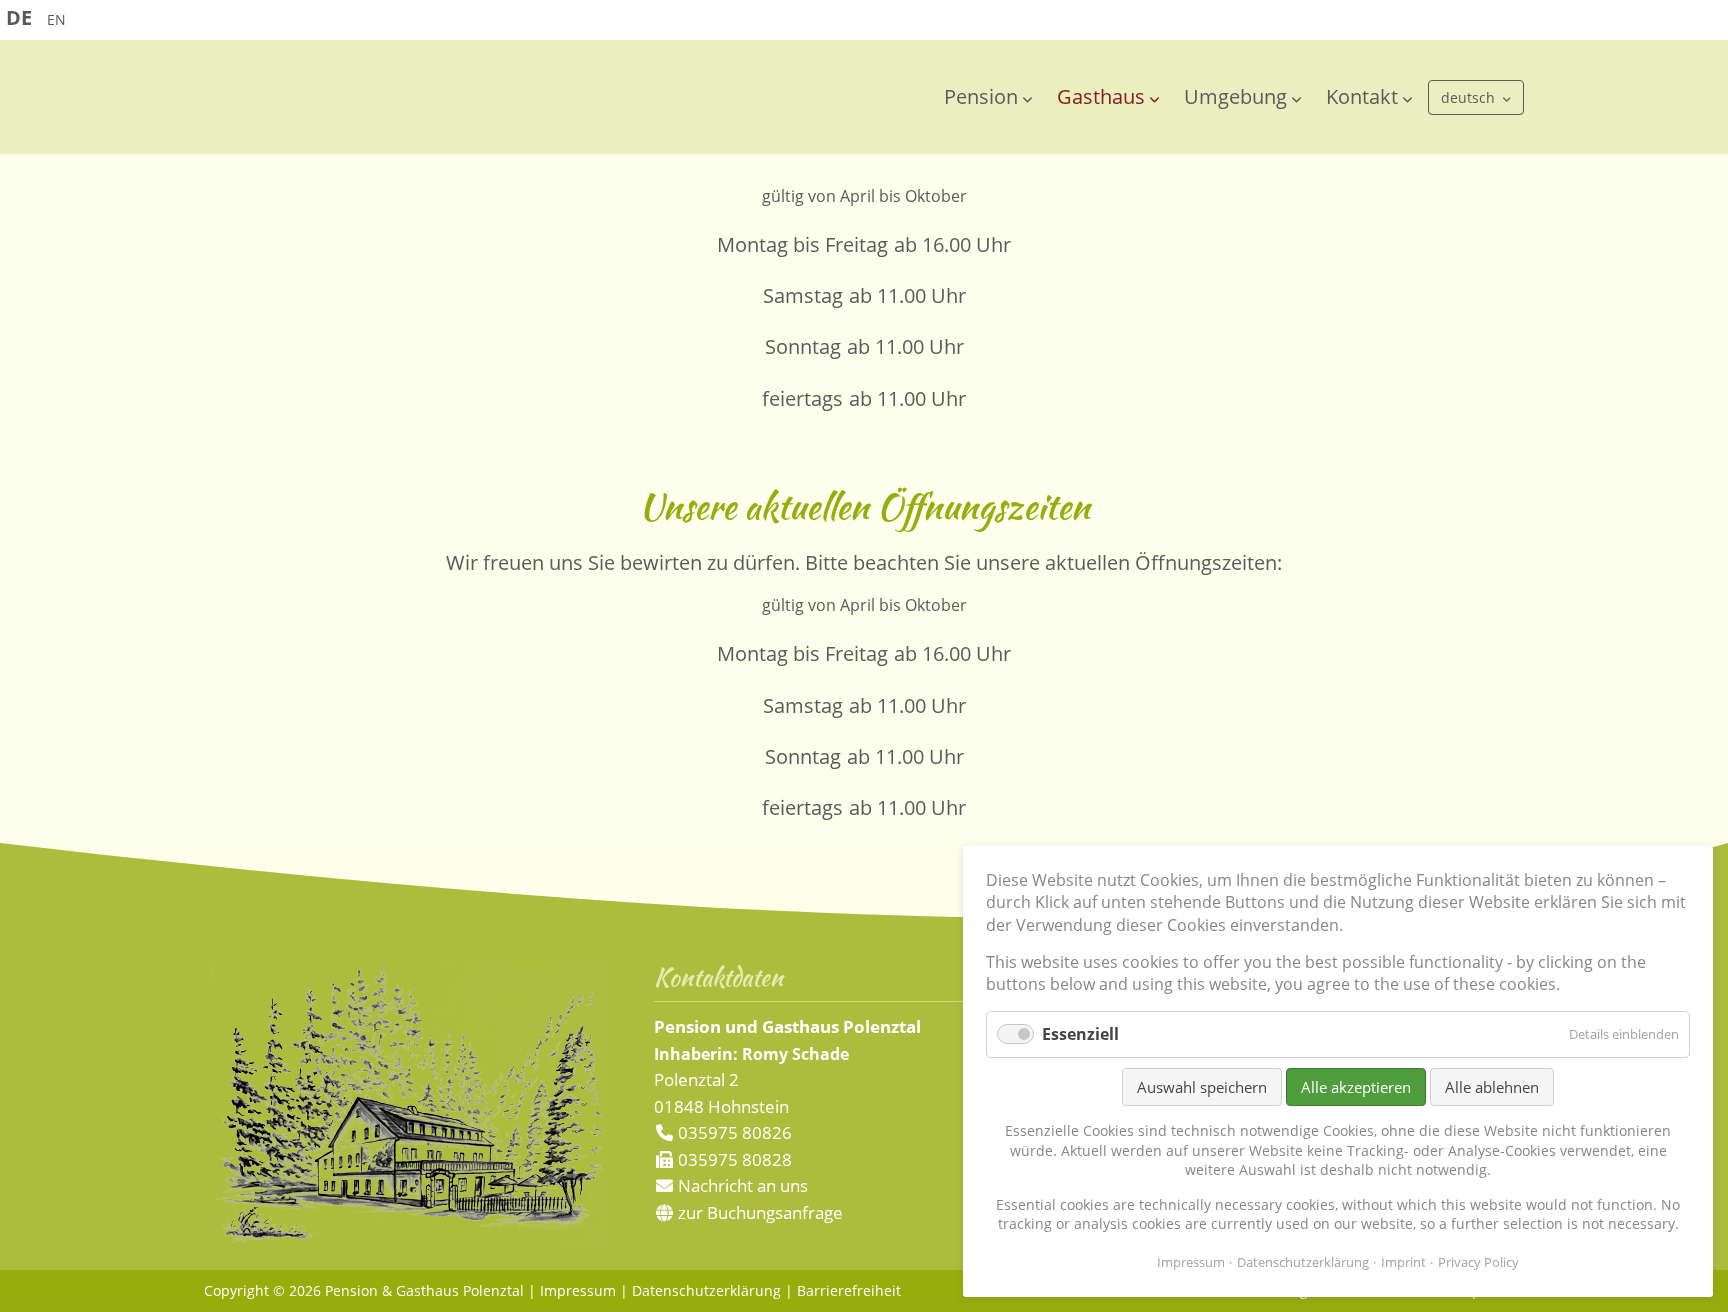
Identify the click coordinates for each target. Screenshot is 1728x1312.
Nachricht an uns (743, 1185)
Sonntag (803, 346)
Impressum (578, 1290)
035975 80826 (733, 1132)
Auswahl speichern (1202, 1087)
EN (56, 19)
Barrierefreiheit (849, 1290)
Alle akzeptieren (1356, 1087)
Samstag (803, 295)
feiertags (802, 398)
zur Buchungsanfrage (758, 1212)
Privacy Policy (1478, 1262)
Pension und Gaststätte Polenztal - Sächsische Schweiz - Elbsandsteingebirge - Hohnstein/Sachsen (454, 102)
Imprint (1403, 1262)
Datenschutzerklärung (706, 1290)
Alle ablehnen (1492, 1087)
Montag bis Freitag (802, 244)
